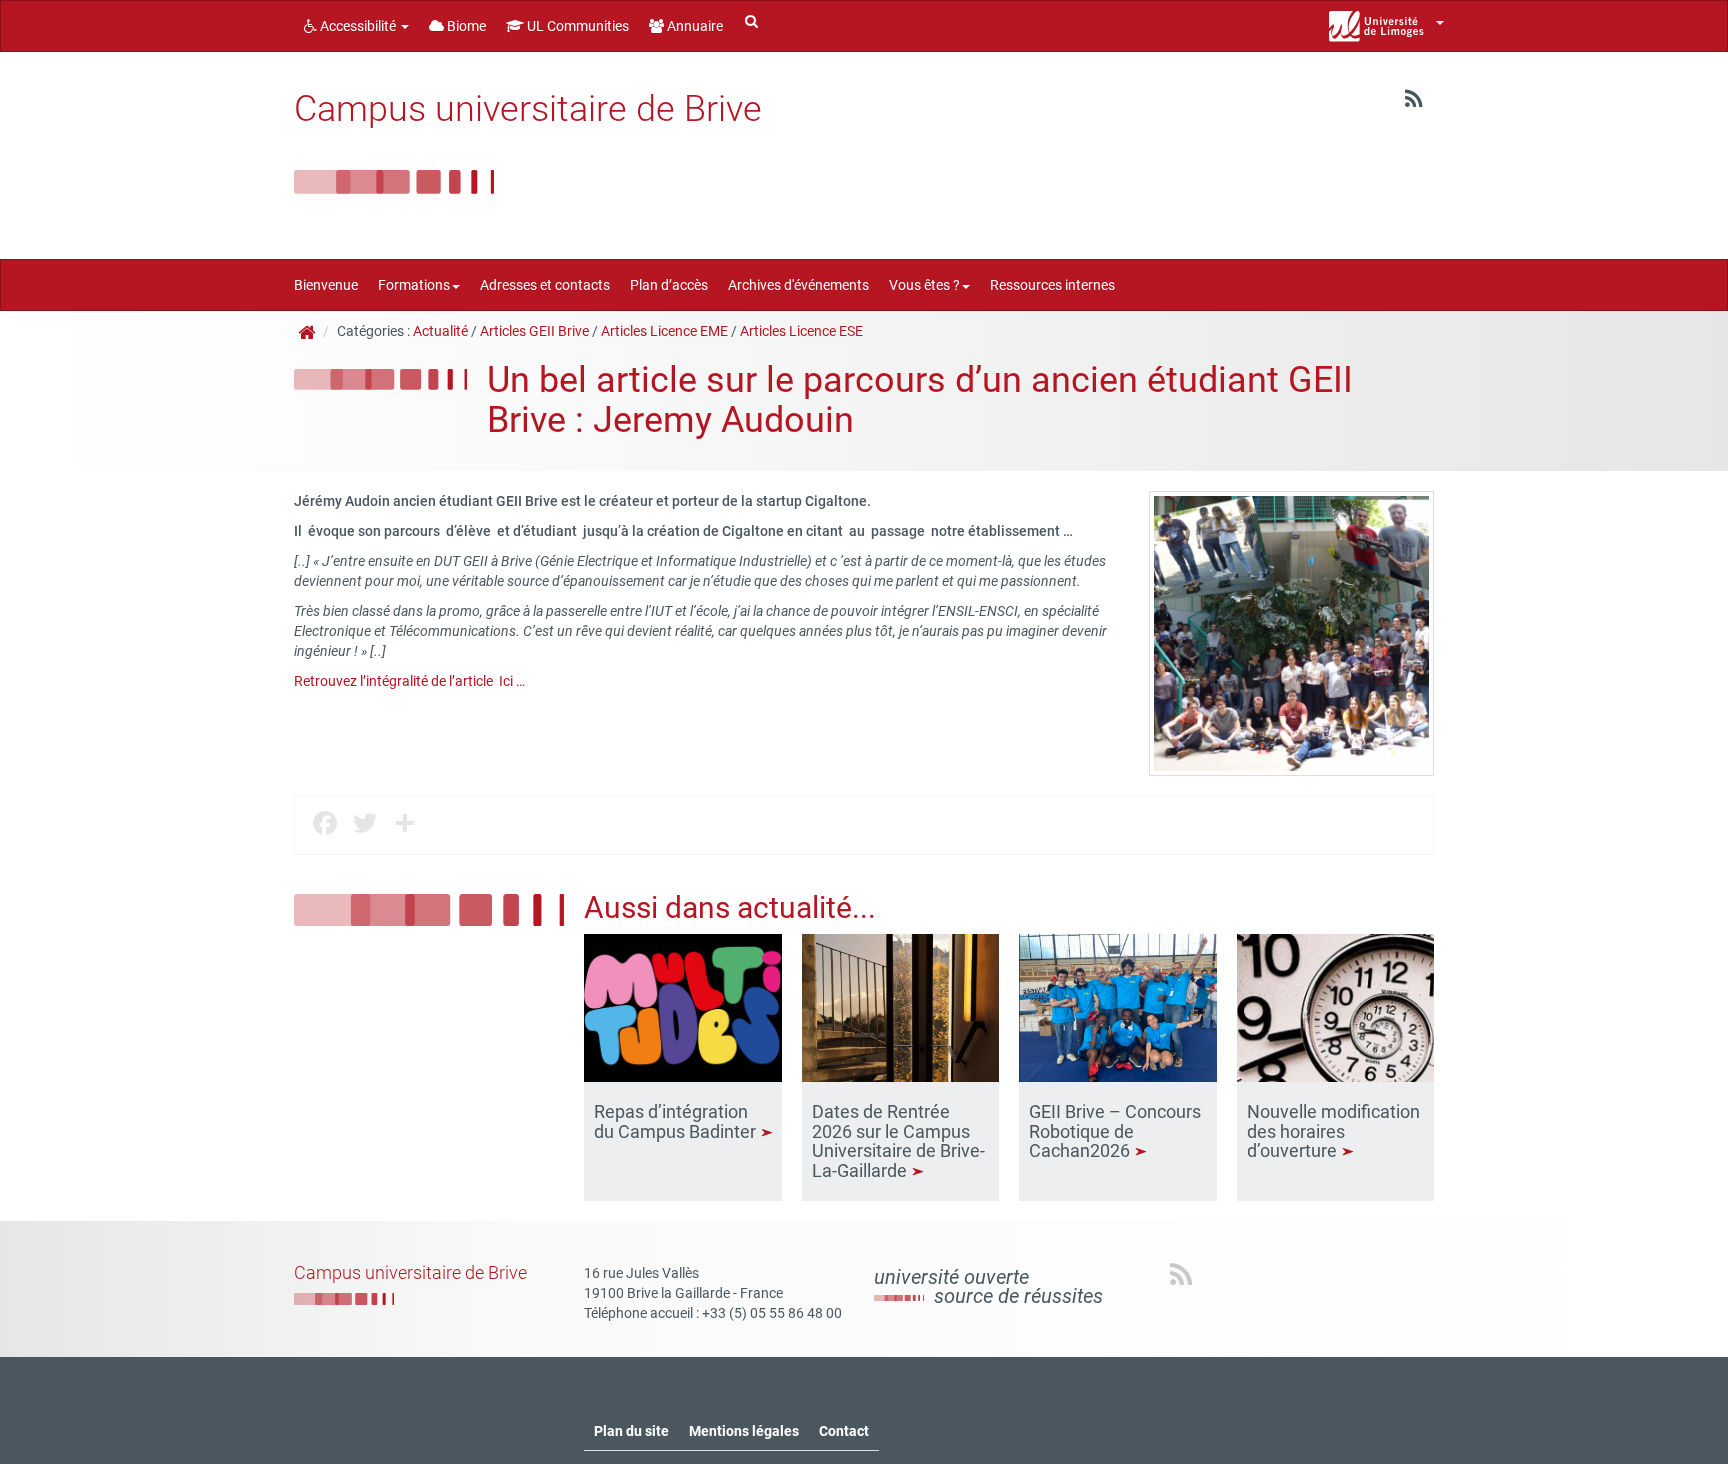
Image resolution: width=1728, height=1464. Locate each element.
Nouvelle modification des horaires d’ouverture (1333, 1131)
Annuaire (693, 26)
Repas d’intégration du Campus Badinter (677, 1121)
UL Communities (576, 26)
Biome (465, 26)
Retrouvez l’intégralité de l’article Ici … (409, 681)
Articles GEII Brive (534, 331)
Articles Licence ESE (801, 331)
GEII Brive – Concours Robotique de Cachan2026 (1115, 1131)
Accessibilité (358, 26)
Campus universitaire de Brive (528, 109)
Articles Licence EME (664, 331)
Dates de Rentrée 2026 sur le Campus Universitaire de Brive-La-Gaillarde (898, 1141)
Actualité (440, 331)
